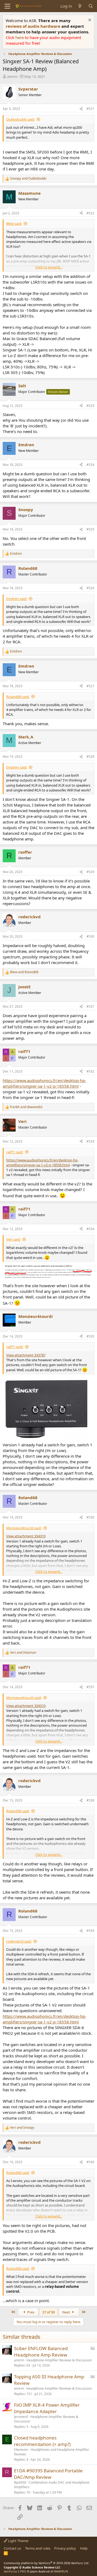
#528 (90, 757)
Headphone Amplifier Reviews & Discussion (59, 2360)
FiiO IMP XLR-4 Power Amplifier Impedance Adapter (47, 2408)
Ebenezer (21, 2450)
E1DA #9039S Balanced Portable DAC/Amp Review (48, 2474)
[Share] (81, 109)
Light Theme (18, 2541)
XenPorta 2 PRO (15, 2571)
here (20, 37)
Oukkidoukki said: (20, 119)
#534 (90, 1229)
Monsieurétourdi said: (24, 1528)
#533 (90, 1141)
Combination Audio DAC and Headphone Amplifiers (52, 2485)
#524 (90, 465)
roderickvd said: (19, 1941)
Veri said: (13, 1239)
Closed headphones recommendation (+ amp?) (42, 2441)
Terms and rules (38, 2548)
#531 (90, 1006)
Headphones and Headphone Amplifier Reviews (52, 2452)
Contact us (12, 2548)
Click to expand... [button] (49, 267)
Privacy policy (65, 2548)
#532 (90, 1071)
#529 (90, 872)
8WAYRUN (61, 2571)
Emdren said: (17, 599)
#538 (90, 1800)
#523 (90, 406)
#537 (90, 1687)
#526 (90, 588)
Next (67, 2312)
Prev (30, 2312)
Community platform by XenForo (46, 2563)
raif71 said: (15, 1152)
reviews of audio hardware (34, 26)
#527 (90, 686)
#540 (90, 2162)
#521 (90, 109)
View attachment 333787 (26, 1355)
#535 (90, 1336)
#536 (90, 1517)
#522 (90, 213)
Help (84, 2548)
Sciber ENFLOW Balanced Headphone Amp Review (41, 2352)
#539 (90, 1931)
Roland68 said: (18, 697)
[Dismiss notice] (89, 21)
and (28, 179)
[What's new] (80, 6)
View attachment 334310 (26, 1536)
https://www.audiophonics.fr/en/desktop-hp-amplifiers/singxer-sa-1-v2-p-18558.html (44, 1083)
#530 (90, 936)
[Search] (91, 6)
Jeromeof (21, 2417)
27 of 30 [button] (48, 2312)
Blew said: (14, 224)
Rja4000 (20, 2482)
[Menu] (7, 6)
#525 (90, 529)
